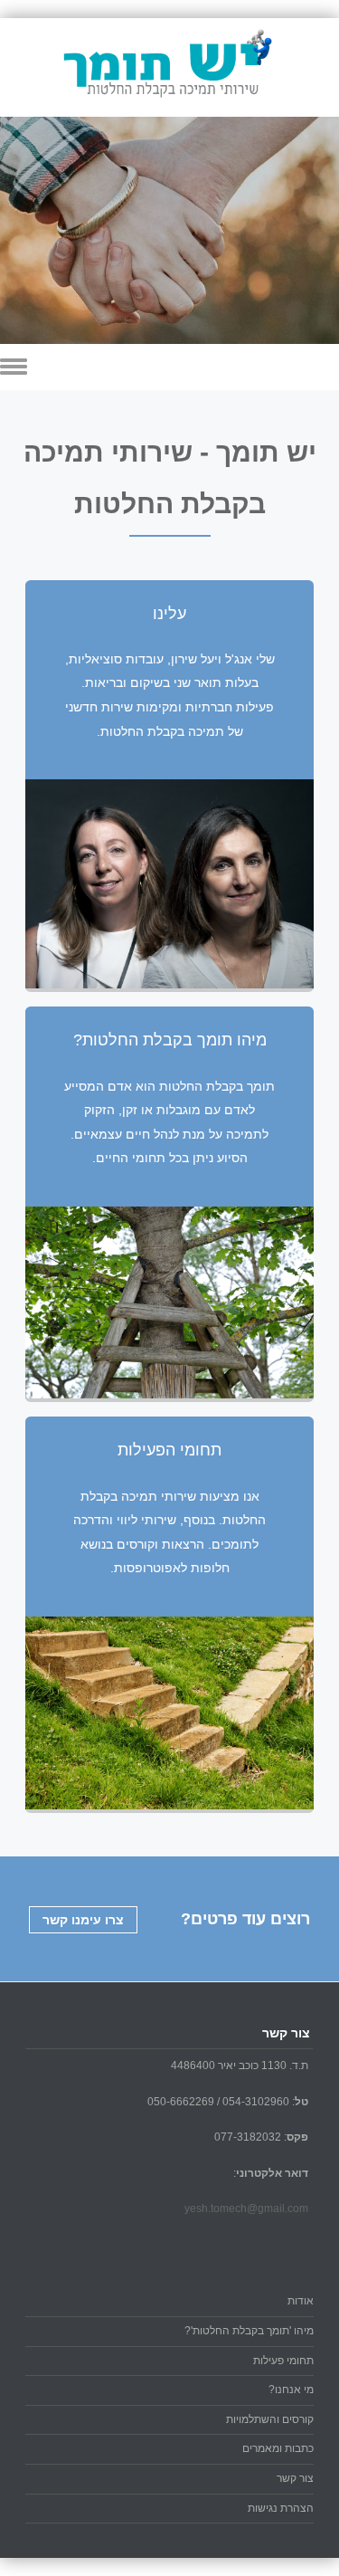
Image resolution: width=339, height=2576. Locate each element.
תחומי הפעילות (169, 1450)
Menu (169, 367)
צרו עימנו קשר (83, 1920)
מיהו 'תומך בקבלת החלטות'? (249, 2331)
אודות (301, 2301)
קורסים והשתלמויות (270, 2419)
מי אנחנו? (291, 2390)
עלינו (169, 614)
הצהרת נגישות (281, 2508)
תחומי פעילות (283, 2361)
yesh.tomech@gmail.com (246, 2209)
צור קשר (295, 2478)
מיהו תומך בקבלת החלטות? (170, 1040)
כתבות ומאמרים (278, 2448)
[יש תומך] (170, 104)
